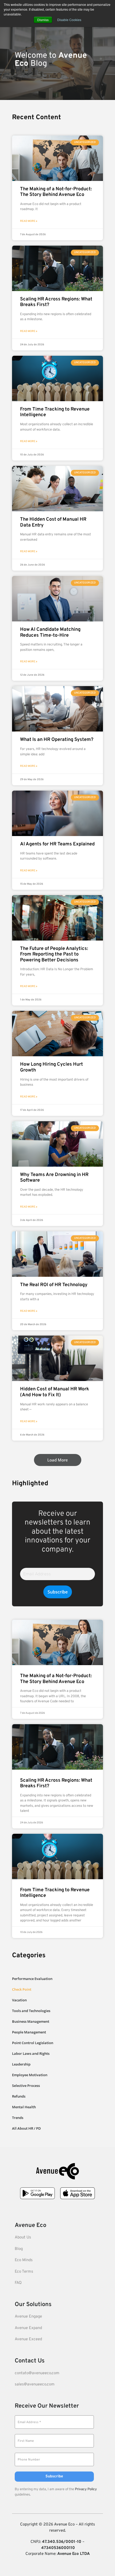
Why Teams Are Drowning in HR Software (54, 1178)
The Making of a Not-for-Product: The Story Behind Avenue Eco (56, 192)
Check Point (22, 1989)
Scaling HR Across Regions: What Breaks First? (56, 302)
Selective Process (26, 2086)
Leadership (21, 2064)
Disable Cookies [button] (69, 20)
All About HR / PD (26, 2128)
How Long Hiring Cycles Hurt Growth (51, 1067)
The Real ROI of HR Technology (54, 1285)
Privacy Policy (86, 2489)
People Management (29, 2032)
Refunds (19, 2096)
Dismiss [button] (43, 20)
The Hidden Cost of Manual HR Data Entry (53, 522)
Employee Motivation (30, 2075)
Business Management (31, 2021)
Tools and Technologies (31, 2011)
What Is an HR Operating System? (57, 740)
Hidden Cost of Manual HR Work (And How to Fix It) (55, 1392)
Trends (18, 2118)
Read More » (29, 221)
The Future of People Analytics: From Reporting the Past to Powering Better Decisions (54, 954)
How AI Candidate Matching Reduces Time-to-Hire (50, 633)
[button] (58, 1460)
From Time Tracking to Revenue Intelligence (55, 412)
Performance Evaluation (32, 1979)
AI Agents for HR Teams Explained (57, 844)
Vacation (19, 2000)
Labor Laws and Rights (31, 2053)
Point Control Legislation (33, 2043)
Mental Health (24, 2107)
